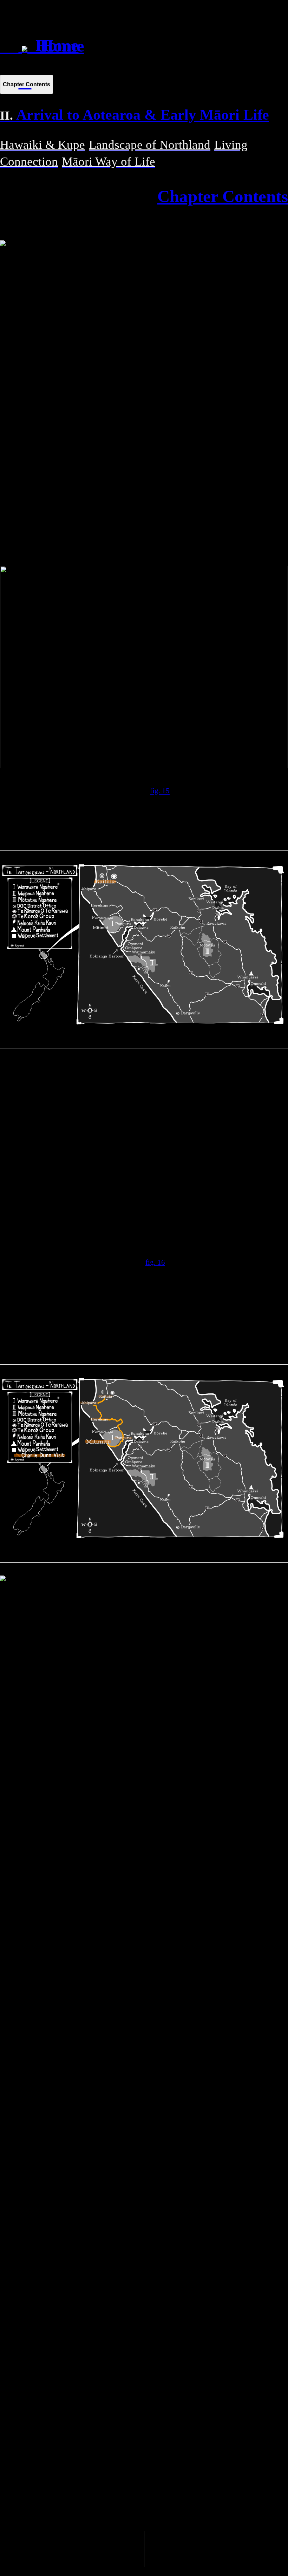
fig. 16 (155, 1262)
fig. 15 (160, 791)
